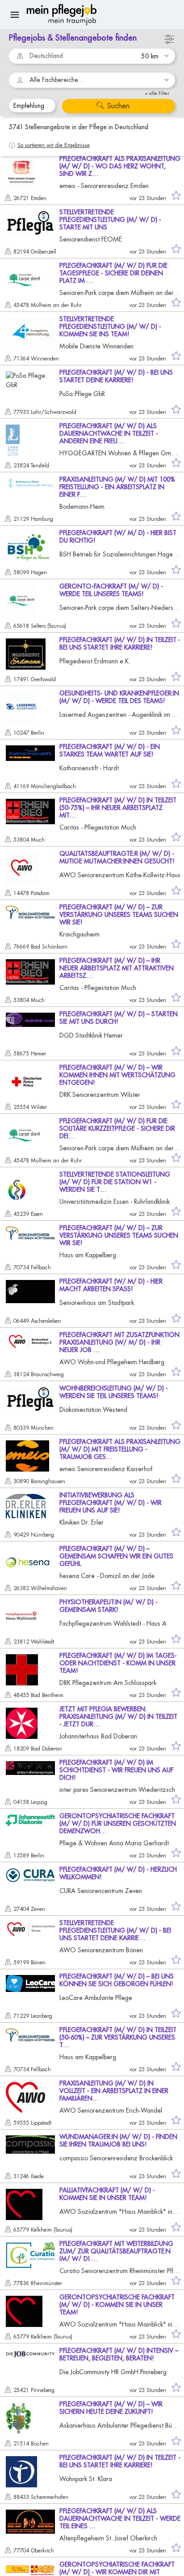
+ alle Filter (157, 93)
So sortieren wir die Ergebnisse (54, 145)
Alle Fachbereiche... (56, 80)
